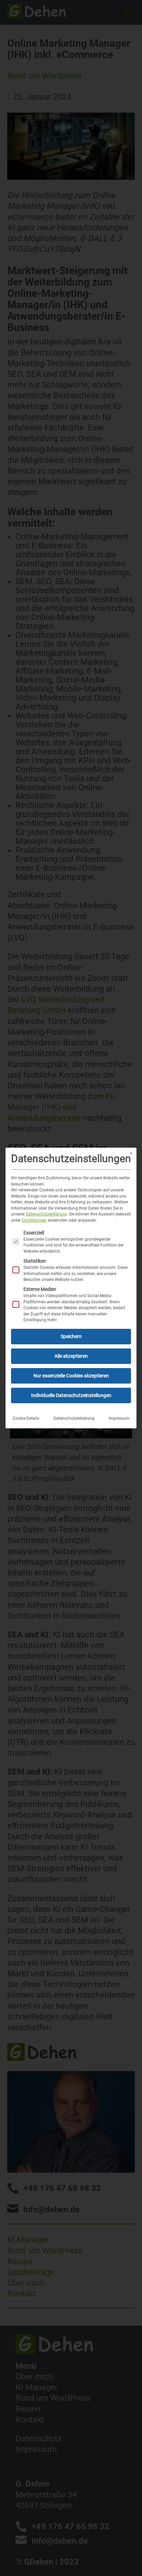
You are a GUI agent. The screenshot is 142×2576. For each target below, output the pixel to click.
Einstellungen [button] (34, 1220)
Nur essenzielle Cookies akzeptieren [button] (71, 1376)
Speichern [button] (71, 1336)
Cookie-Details (26, 1418)
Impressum (119, 1418)
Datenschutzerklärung (46, 1214)
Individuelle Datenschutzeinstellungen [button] (71, 1395)
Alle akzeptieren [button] (71, 1356)
